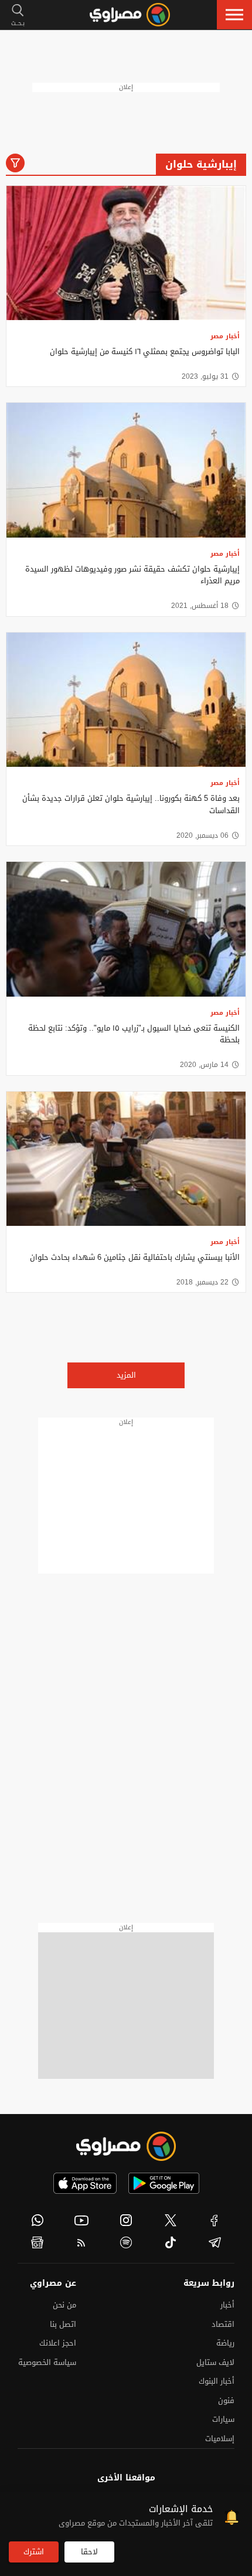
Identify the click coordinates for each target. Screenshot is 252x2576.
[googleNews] (38, 2242)
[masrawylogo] (126, 2146)
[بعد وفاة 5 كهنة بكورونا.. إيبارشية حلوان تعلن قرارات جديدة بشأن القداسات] (126, 700)
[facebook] (214, 2220)
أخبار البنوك (217, 2381)
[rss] (82, 2242)
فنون (226, 2400)
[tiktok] (171, 2242)
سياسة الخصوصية (47, 2362)
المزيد (126, 1375)
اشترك (34, 2552)
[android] (164, 2183)
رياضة (225, 2343)
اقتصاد (223, 2324)
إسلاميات (220, 2439)
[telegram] (214, 2242)
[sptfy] (126, 2242)
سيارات (223, 2419)
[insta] (126, 2220)
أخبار (227, 2305)
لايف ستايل (215, 2362)
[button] (234, 15)
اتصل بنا (63, 2324)
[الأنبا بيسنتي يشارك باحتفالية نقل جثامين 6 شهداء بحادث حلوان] (126, 1159)
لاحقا (89, 2552)
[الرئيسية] (130, 15)
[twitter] (171, 2220)
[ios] (85, 2183)
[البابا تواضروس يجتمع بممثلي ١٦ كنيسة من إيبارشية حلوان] (126, 253)
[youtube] (82, 2220)
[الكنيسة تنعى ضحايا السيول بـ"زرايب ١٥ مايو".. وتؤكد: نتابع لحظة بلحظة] (126, 929)
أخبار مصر (225, 336)
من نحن (64, 2305)
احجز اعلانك (58, 2343)
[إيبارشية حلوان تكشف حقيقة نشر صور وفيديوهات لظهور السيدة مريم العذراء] (126, 470)
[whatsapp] (38, 2220)
